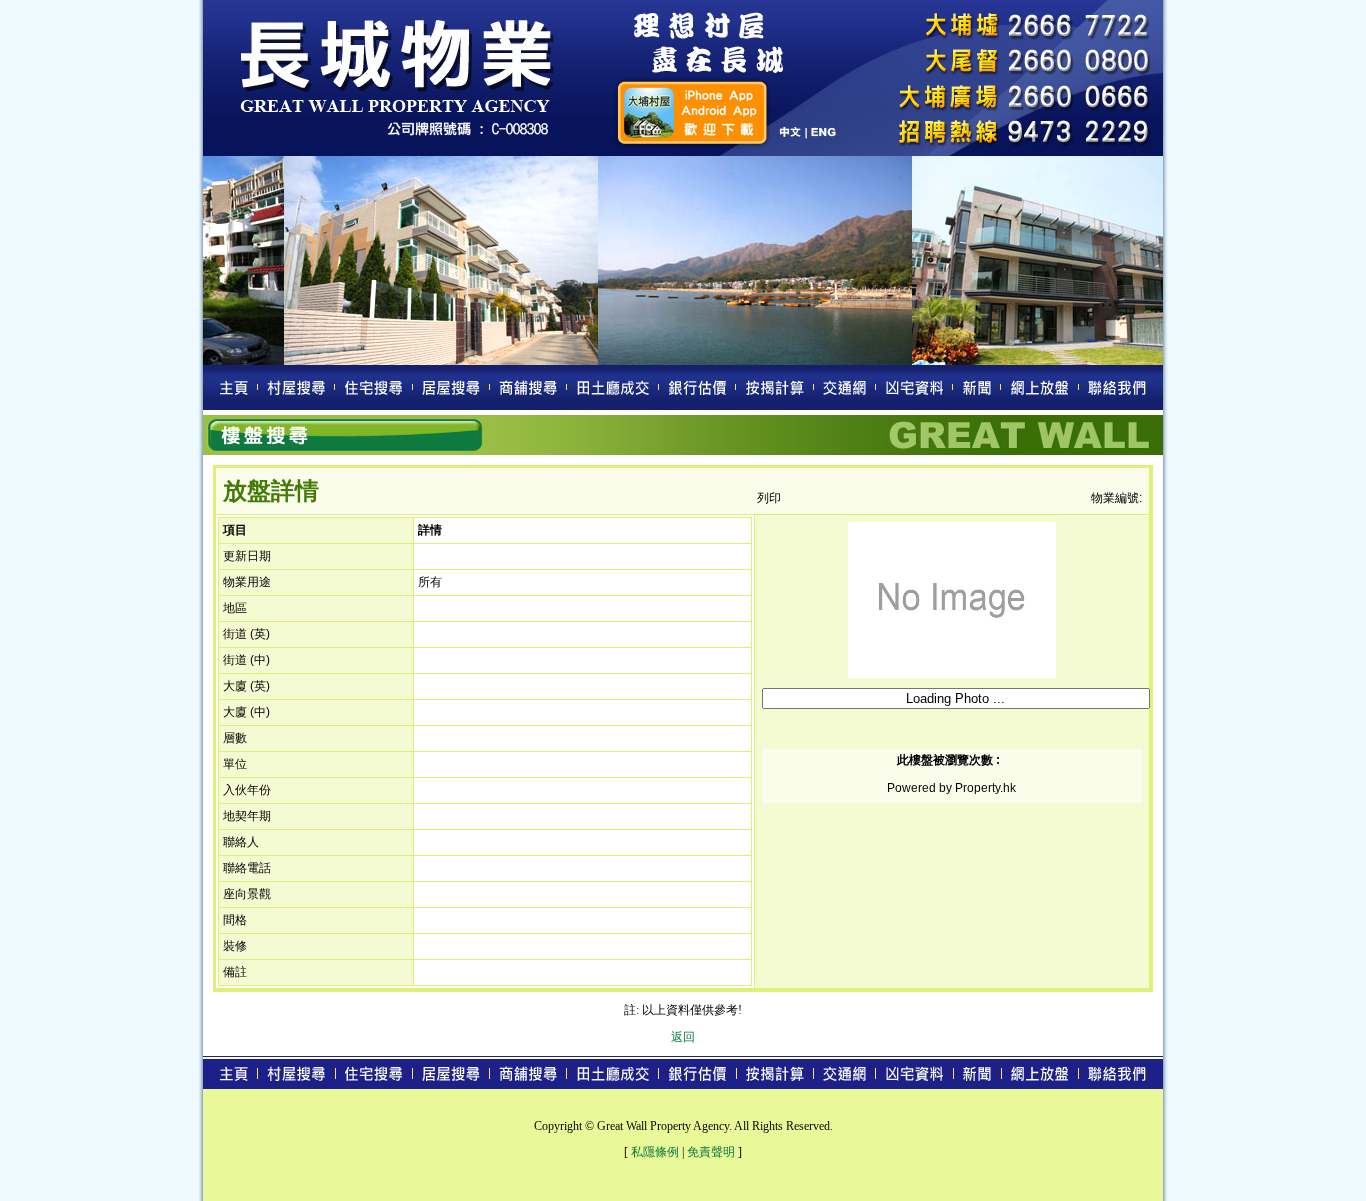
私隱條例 (655, 1152)
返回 (683, 1037)
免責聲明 (711, 1152)
